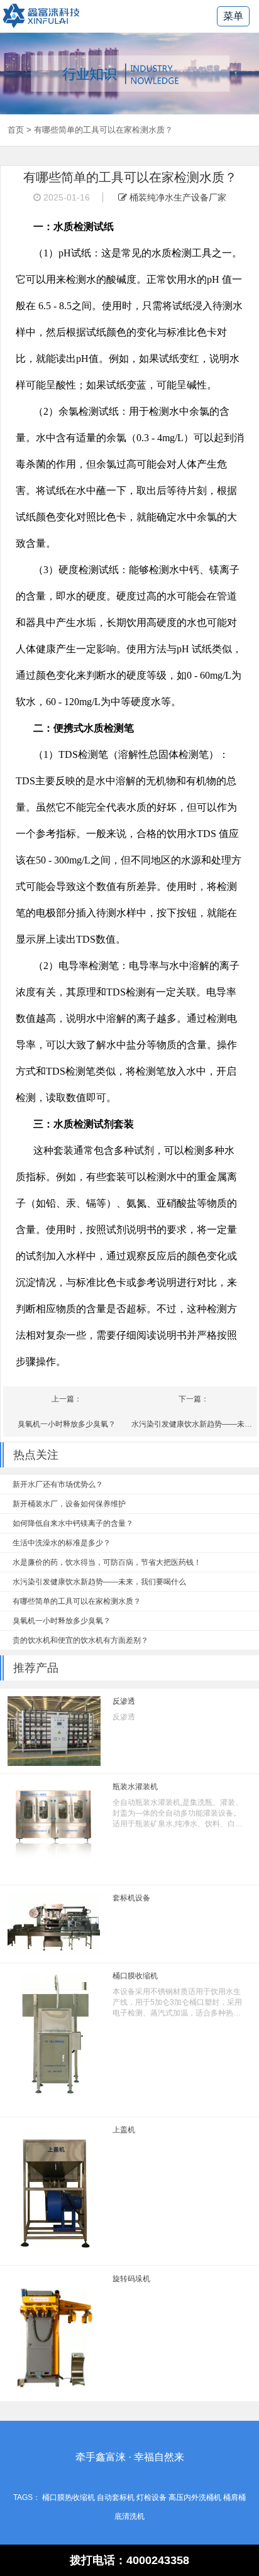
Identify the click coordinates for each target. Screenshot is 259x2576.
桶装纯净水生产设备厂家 (177, 197)
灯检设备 (152, 2497)
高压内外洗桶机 (195, 2497)
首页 (16, 130)
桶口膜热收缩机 (69, 2497)
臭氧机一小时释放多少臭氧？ (67, 1424)
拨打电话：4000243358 (129, 2560)
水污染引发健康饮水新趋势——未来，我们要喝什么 (194, 1424)
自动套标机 (116, 2497)
